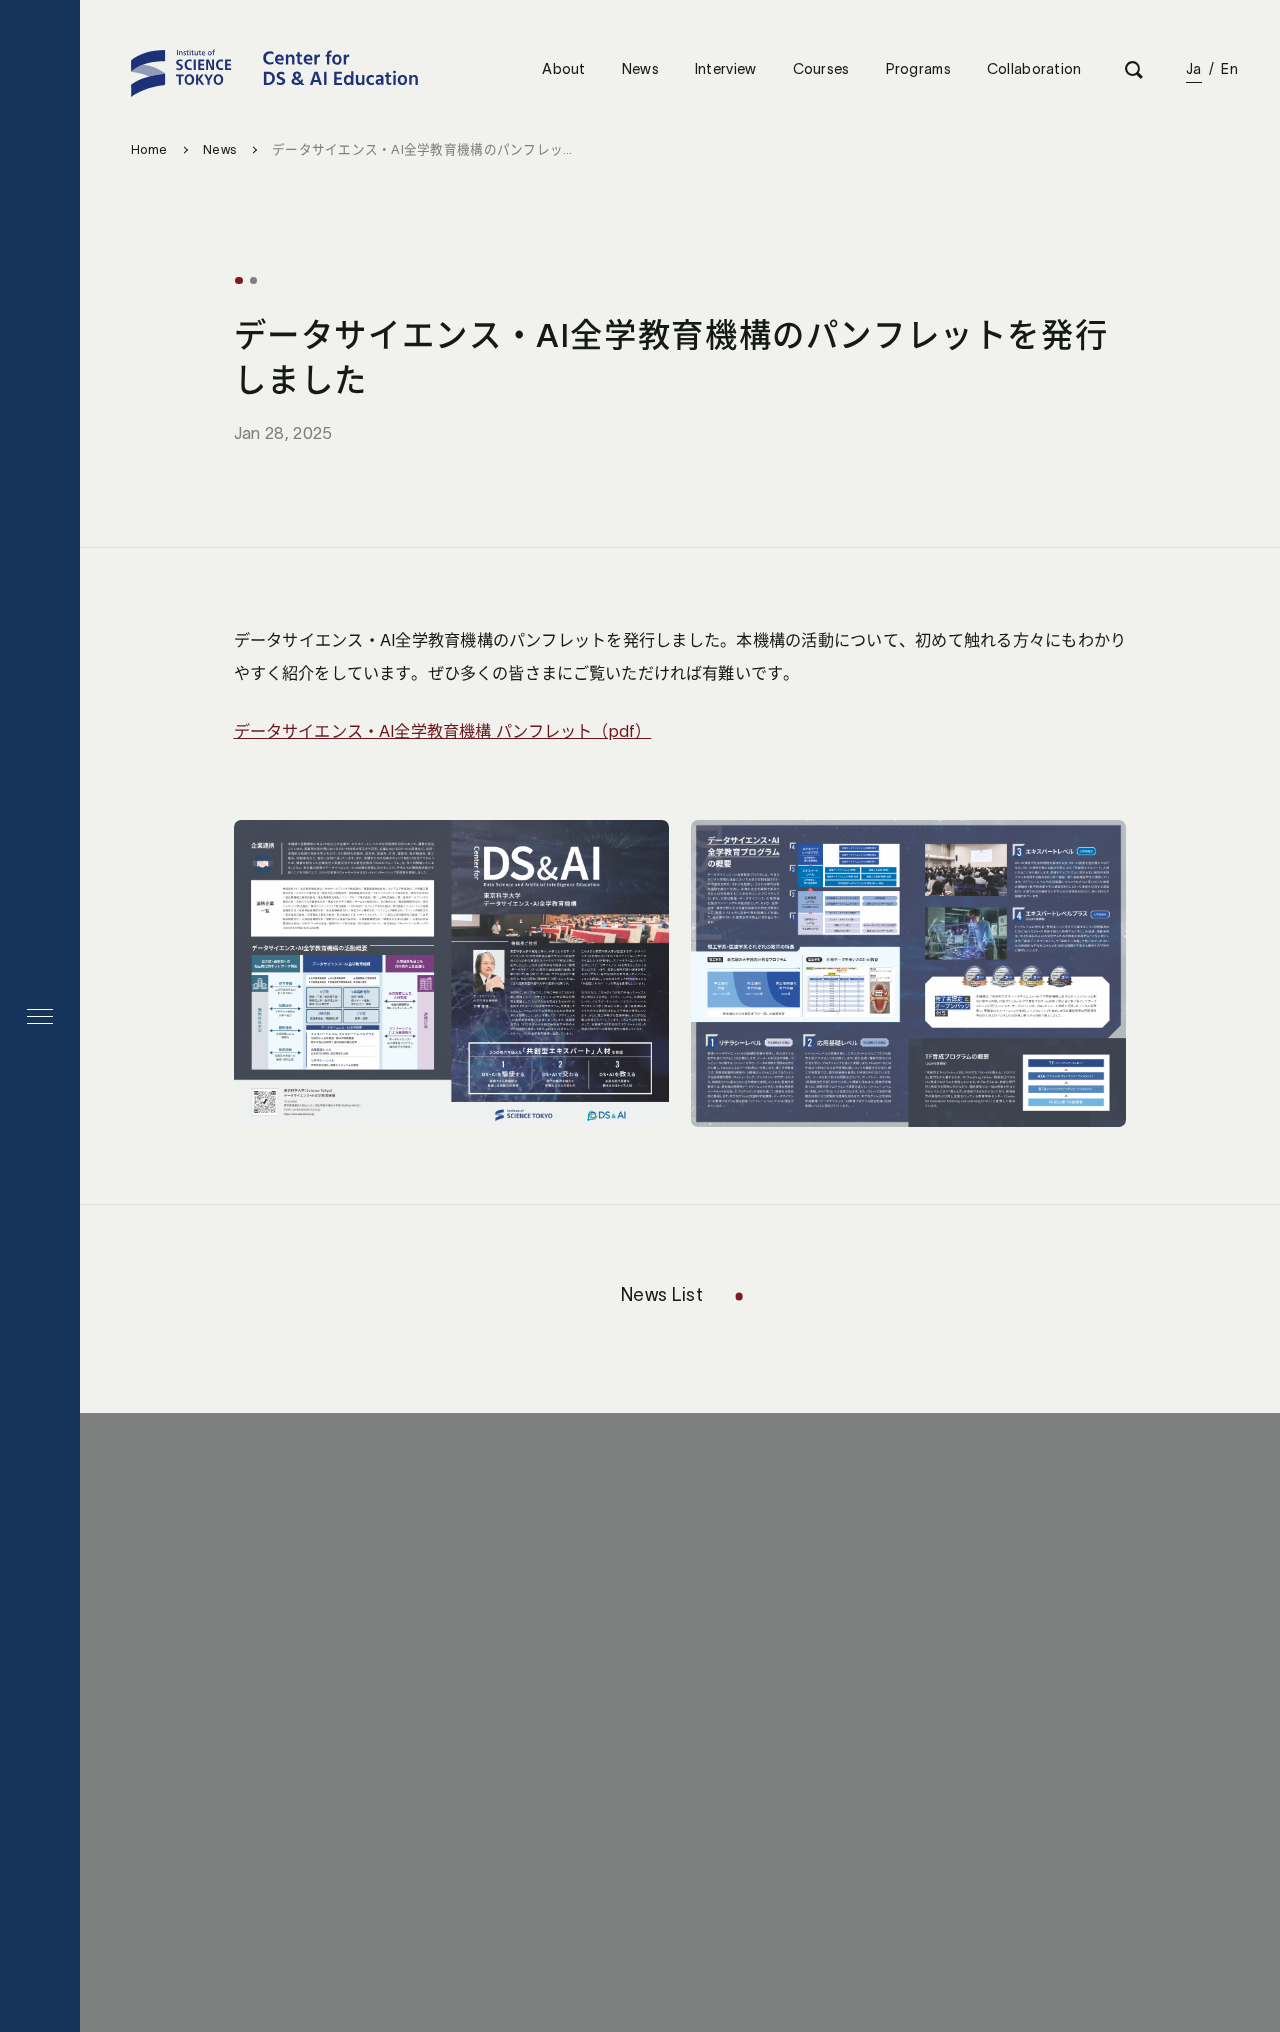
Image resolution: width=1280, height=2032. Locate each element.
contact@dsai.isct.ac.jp (679, 1671)
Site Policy (599, 1804)
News (640, 69)
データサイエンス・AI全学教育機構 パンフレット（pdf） (443, 731)
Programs (918, 69)
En (1229, 69)
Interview (726, 69)
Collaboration (1034, 69)
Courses (821, 69)
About (563, 69)
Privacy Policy (727, 1804)
